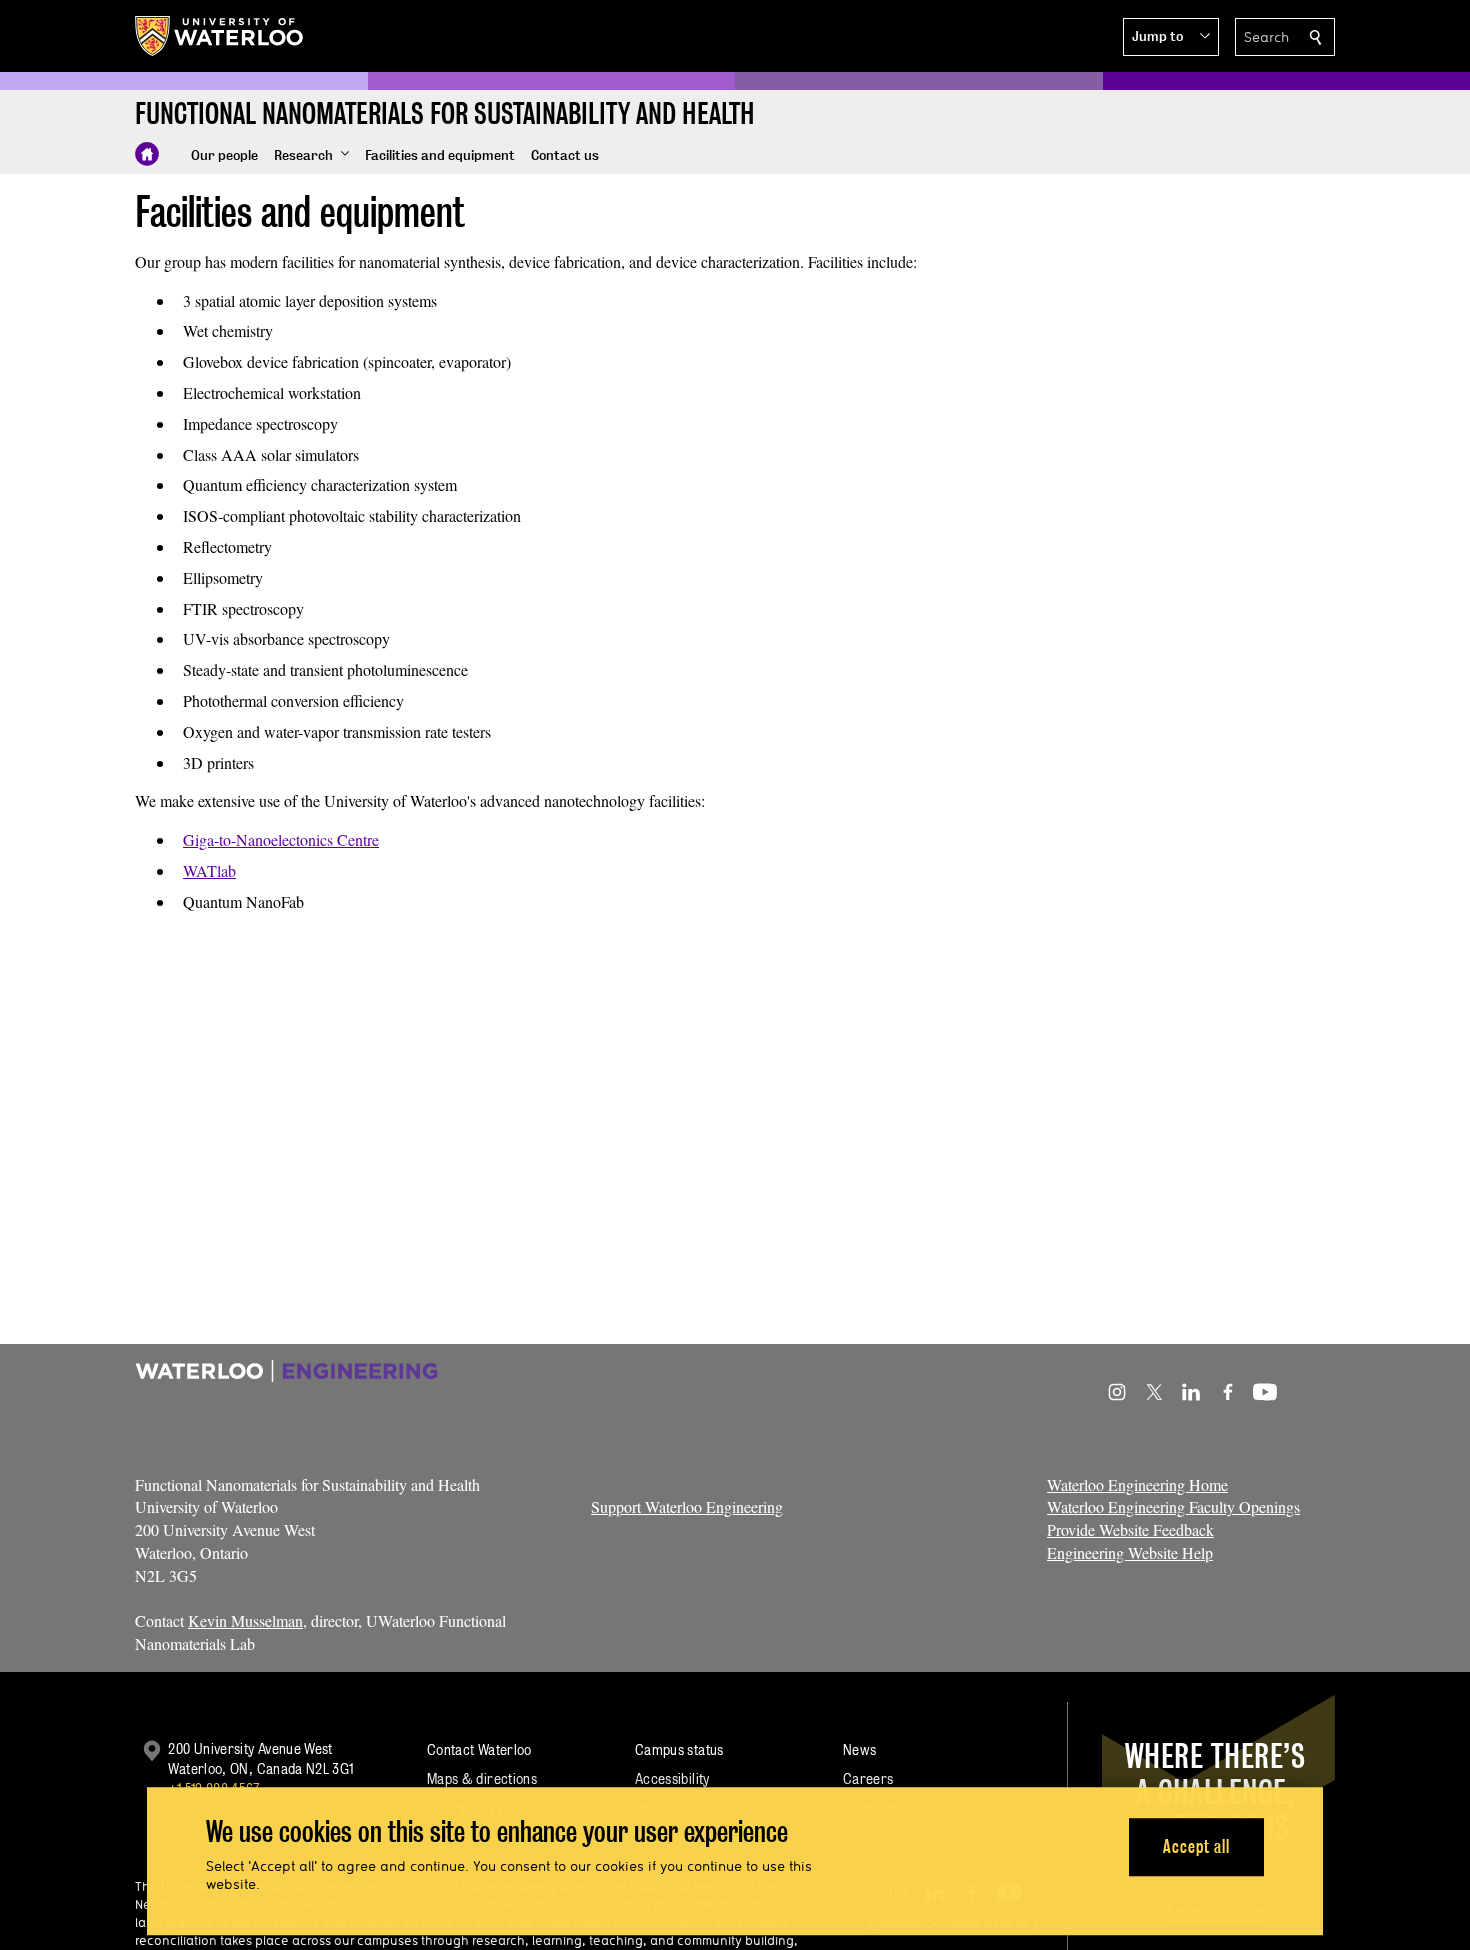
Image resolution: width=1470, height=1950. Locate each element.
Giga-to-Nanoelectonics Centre (281, 839)
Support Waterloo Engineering (687, 1506)
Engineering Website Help (1130, 1552)
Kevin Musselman (245, 1620)
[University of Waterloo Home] (220, 36)
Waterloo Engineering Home (1137, 1484)
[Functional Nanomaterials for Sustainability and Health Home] (147, 154)
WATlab (209, 870)
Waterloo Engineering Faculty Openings (1173, 1506)
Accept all (1196, 1846)
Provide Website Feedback (1130, 1529)
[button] (1171, 37)
